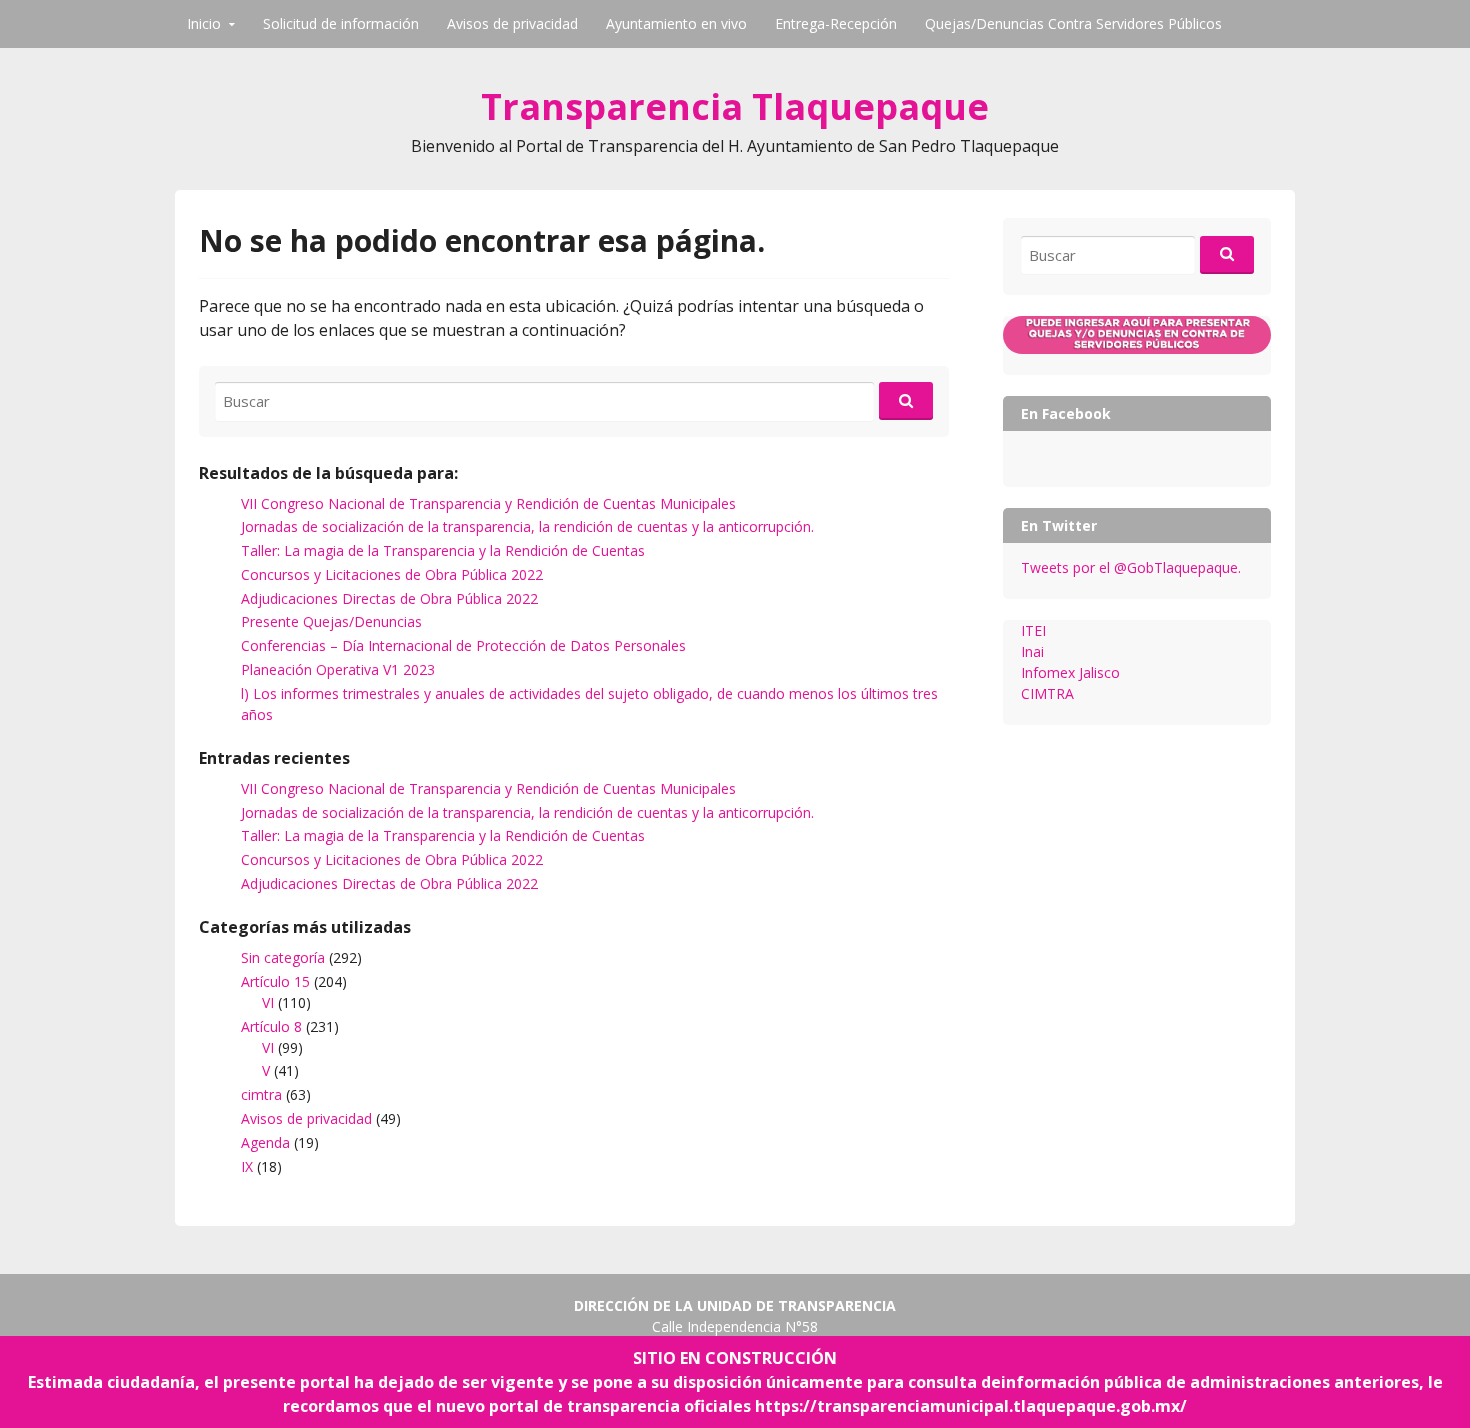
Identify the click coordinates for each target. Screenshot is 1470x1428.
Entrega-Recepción (836, 23)
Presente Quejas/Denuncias (331, 621)
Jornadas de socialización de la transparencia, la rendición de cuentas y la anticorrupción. (527, 526)
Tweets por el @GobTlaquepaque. (1131, 567)
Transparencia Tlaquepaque (735, 106)
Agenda (265, 1142)
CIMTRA (1047, 693)
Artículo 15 (275, 981)
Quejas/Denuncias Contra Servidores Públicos (1073, 23)
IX (247, 1166)
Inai (1032, 651)
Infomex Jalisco (1070, 672)
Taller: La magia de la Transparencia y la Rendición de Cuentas (443, 550)
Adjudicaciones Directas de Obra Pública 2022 (389, 598)
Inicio (204, 23)
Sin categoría (283, 957)
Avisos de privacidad (512, 23)
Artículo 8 (271, 1026)
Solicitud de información (341, 23)
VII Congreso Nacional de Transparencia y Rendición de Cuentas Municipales (488, 503)
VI (268, 1002)
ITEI (1033, 630)
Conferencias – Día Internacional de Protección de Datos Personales (463, 645)
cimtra (261, 1094)
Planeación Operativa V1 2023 (338, 669)
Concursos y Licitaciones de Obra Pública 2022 (392, 574)
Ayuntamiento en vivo (676, 23)
